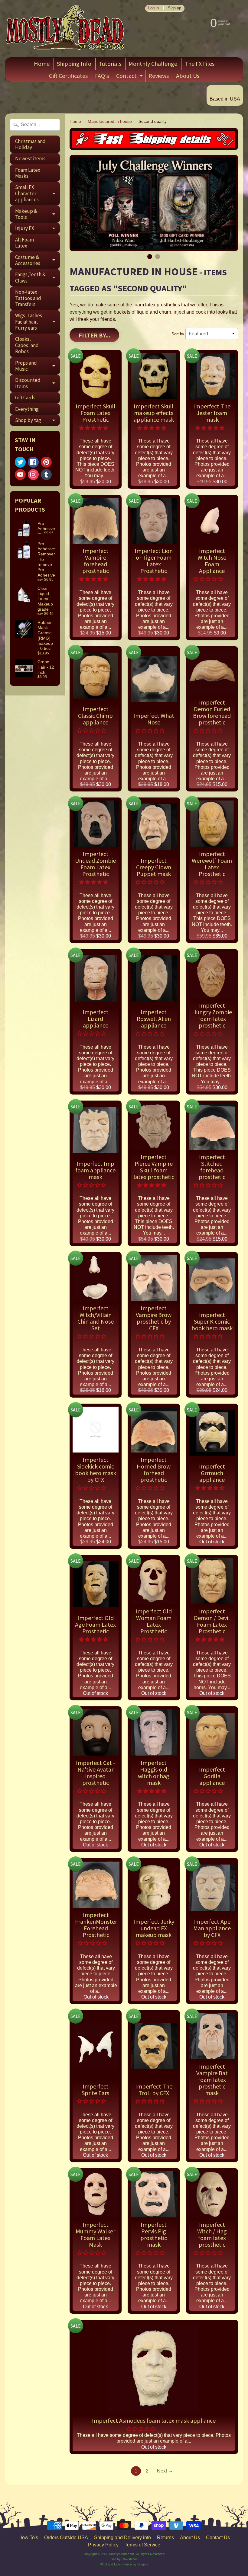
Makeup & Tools (38, 214)
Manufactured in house (110, 121)
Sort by (178, 334)
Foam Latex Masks (28, 173)
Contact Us (218, 2538)
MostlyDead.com (122, 2554)
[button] (94, 428)
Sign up (175, 8)
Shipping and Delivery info (122, 2538)
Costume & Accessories (38, 260)
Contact (130, 77)
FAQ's (102, 76)
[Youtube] (20, 475)
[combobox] (35, 125)
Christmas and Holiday (30, 144)
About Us (188, 76)
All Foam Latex (24, 243)
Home (42, 64)
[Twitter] (20, 462)
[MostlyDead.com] (65, 29)
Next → (165, 2471)
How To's (28, 2538)
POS (103, 2564)
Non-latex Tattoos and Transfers (28, 298)
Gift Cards (25, 398)
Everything (27, 409)
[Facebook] (33, 462)
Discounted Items (38, 383)
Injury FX (38, 229)
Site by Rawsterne (124, 2559)
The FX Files (199, 64)
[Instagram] (33, 475)
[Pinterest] (46, 462)
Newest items (30, 158)
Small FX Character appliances (38, 193)
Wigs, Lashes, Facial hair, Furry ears (38, 322)
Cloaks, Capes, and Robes (27, 345)
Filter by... (94, 335)
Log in (153, 8)
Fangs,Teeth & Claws (38, 278)
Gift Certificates (68, 76)
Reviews (159, 76)
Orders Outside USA (66, 2538)
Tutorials (110, 64)
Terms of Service (142, 2545)
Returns (165, 2538)
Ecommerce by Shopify (131, 2564)
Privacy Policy (103, 2545)
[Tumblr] (46, 475)
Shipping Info (74, 64)
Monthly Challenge (153, 64)
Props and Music (38, 366)
